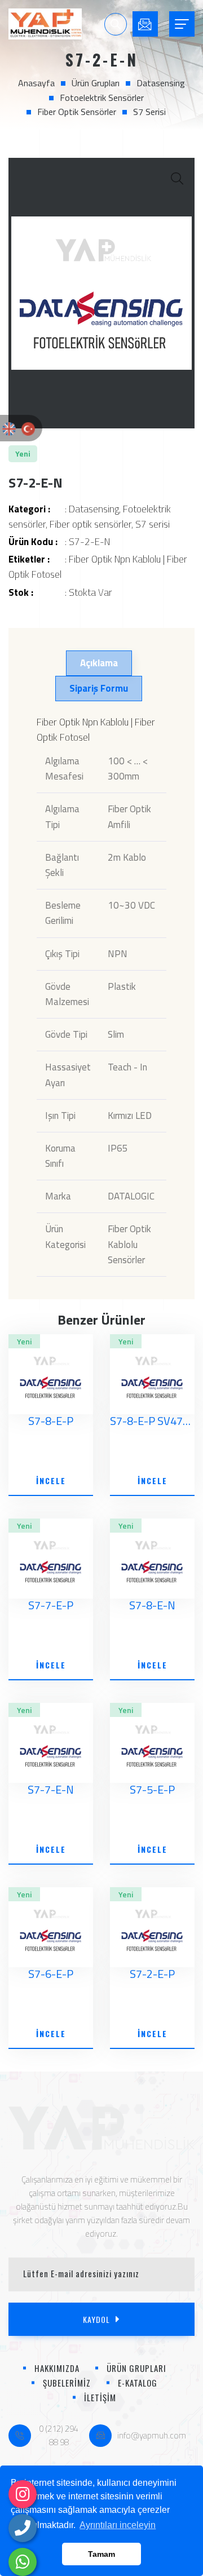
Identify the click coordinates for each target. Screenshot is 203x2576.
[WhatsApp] (23, 2562)
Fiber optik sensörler (77, 112)
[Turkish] (28, 428)
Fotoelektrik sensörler (102, 98)
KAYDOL (96, 2319)
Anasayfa (36, 83)
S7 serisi (149, 112)
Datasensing (161, 83)
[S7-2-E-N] (101, 293)
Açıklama (99, 663)
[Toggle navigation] (182, 24)
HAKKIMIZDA (57, 2368)
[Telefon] (23, 2528)
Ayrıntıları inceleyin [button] (118, 2525)
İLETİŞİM (100, 2397)
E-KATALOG (138, 2383)
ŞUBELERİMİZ (67, 2383)
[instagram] (23, 2494)
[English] (9, 428)
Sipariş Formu (99, 688)
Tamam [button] (101, 2554)
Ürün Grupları (96, 83)
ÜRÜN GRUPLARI (136, 2368)
